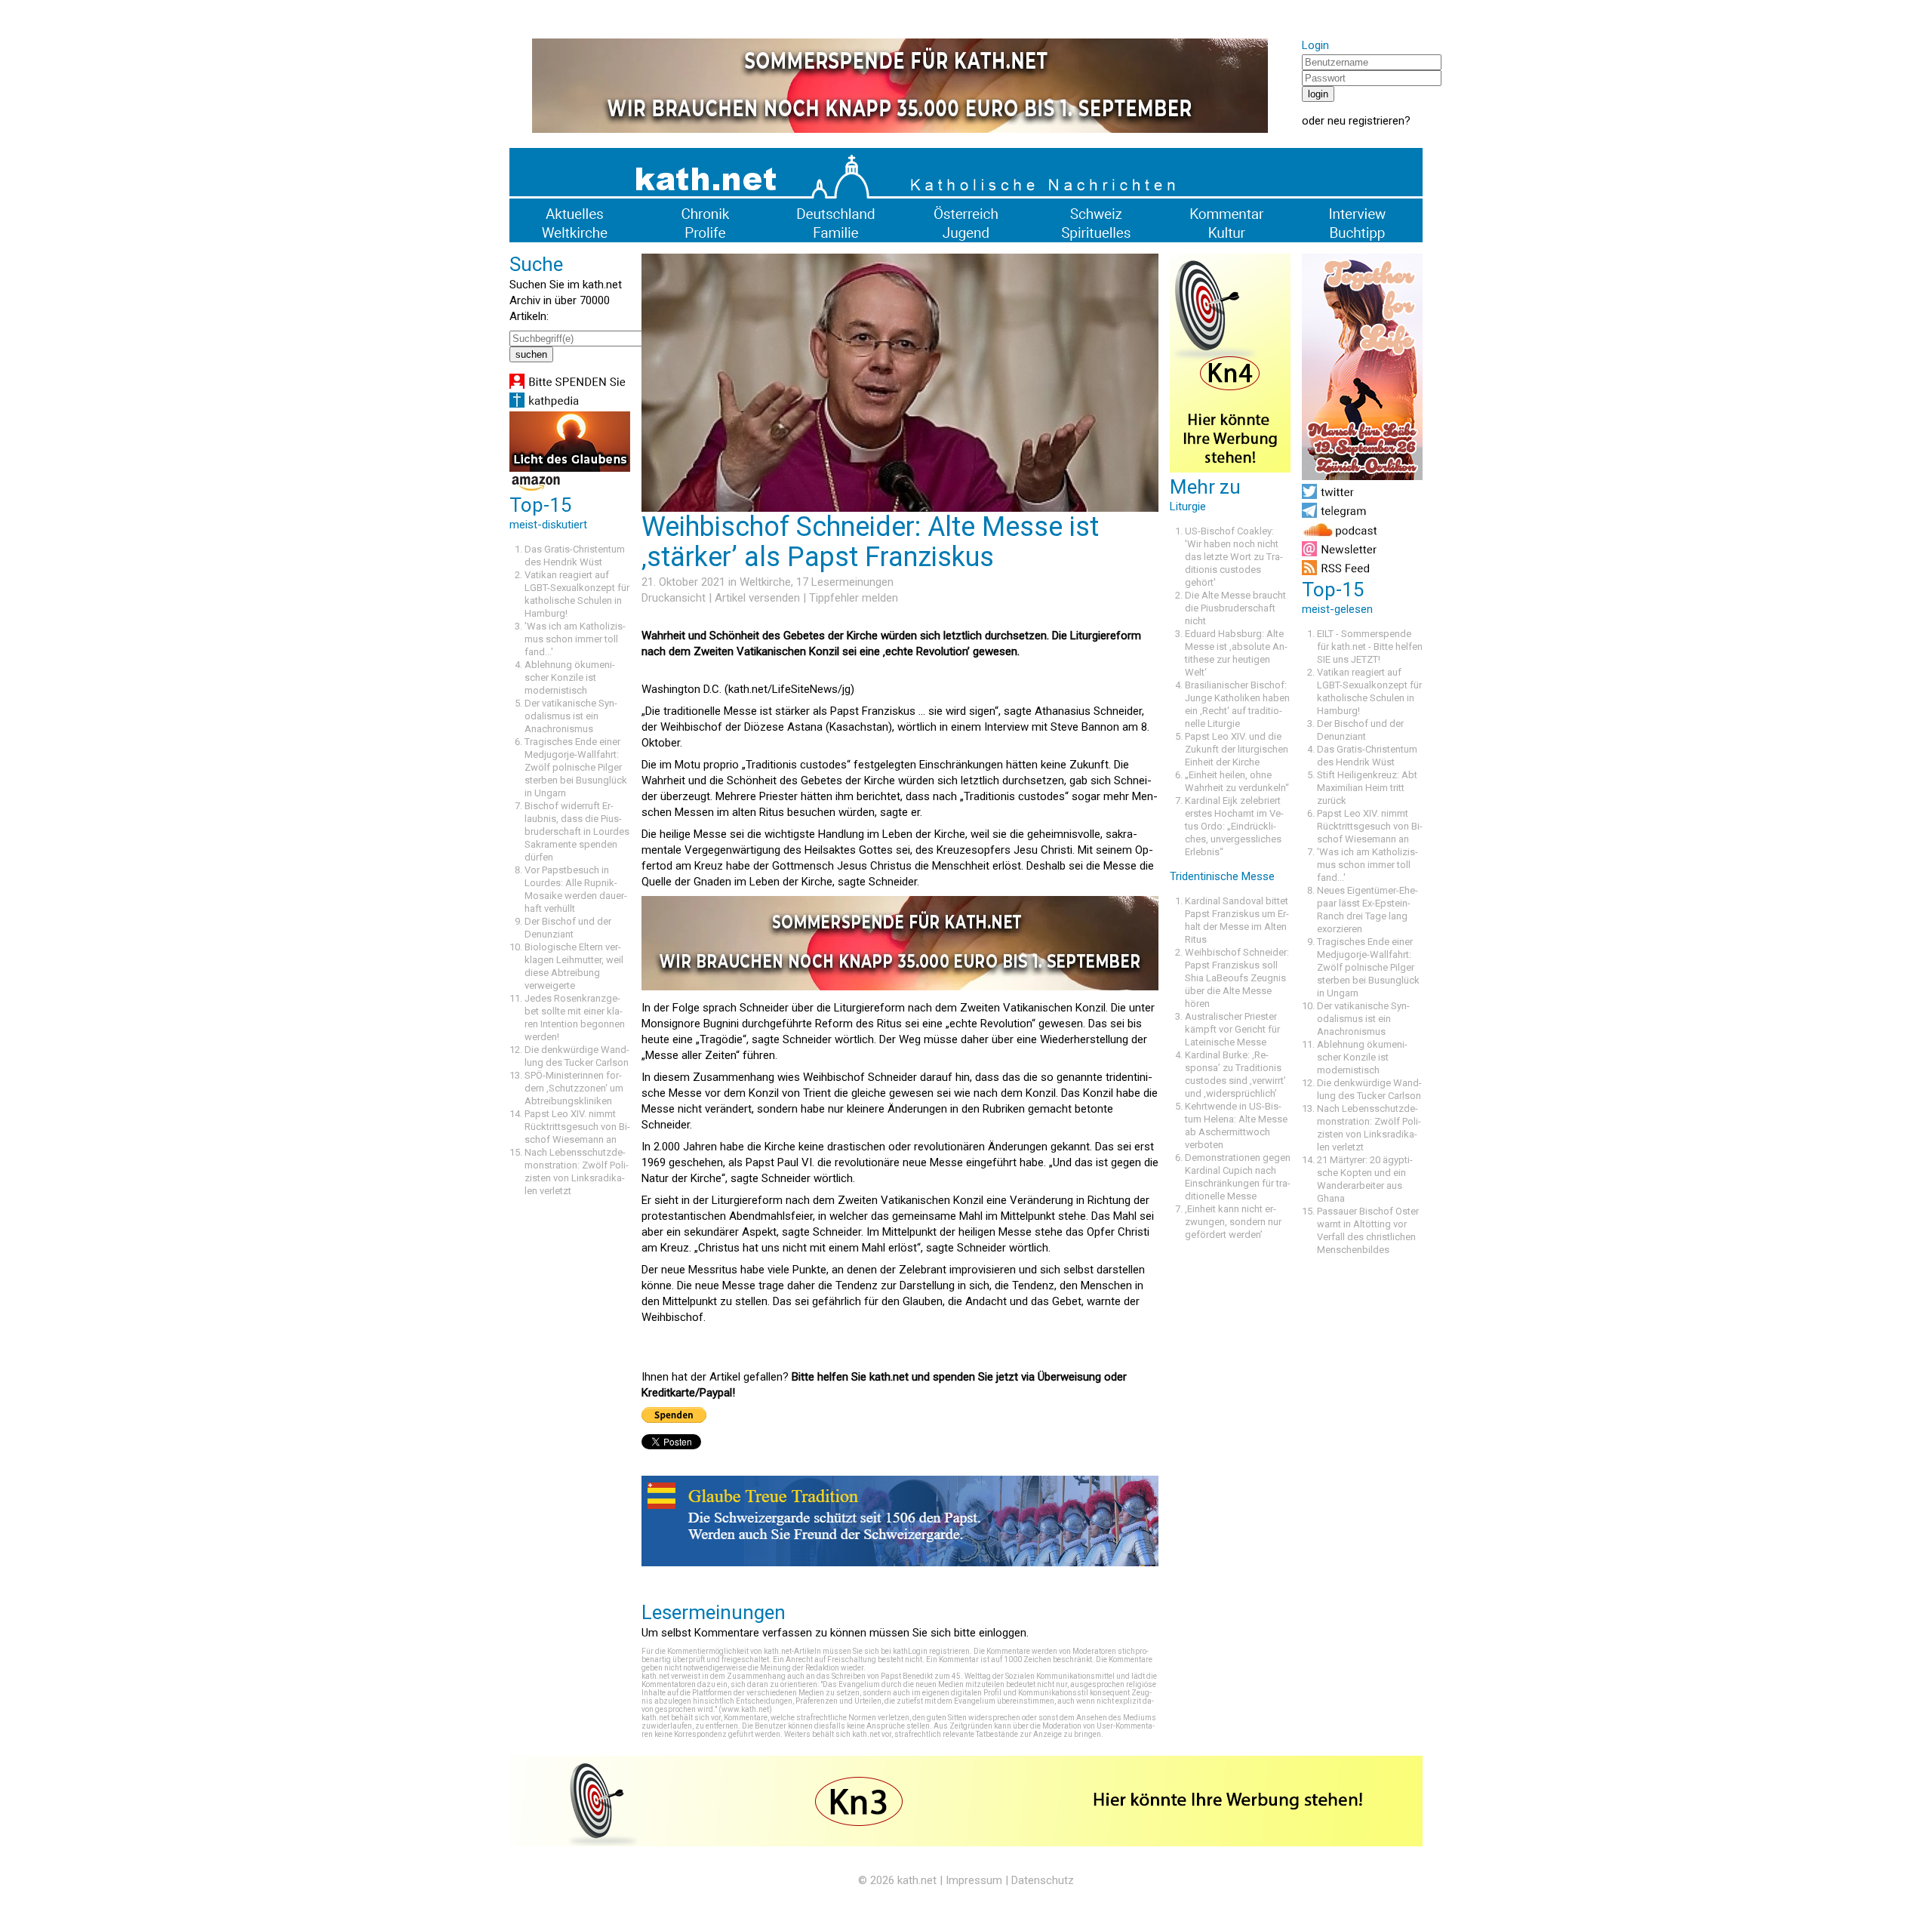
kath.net (917, 1880)
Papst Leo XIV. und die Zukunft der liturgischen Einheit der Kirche (1237, 749)
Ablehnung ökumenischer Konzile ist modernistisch (570, 677)
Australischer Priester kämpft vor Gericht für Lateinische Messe (1232, 1029)
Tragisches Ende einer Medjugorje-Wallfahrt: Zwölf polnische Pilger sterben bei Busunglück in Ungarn (576, 767)
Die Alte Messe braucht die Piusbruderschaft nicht (1235, 608)
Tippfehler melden (854, 598)
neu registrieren (1366, 121)
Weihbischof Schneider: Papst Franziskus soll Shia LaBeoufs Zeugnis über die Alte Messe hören (1237, 978)
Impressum (974, 1880)
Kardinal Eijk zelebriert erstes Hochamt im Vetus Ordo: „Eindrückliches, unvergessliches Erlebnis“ (1234, 826)
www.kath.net (745, 1709)
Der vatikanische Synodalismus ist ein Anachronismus (571, 716)
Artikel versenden (757, 598)
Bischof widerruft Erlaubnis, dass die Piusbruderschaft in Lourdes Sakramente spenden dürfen (577, 831)
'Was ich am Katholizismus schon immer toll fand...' (575, 639)
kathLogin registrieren (931, 1651)
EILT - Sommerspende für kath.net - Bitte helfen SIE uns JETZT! (1370, 647)
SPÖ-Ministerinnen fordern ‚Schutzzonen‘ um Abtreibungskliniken (574, 1088)
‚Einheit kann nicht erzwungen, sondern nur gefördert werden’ (1233, 1222)
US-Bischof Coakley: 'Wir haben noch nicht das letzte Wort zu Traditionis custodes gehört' (1234, 557)
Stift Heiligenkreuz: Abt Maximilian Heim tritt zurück (1367, 788)
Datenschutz (1043, 1880)
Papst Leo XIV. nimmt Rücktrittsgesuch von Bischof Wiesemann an (577, 1127)
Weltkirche (765, 582)
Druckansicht (674, 598)
